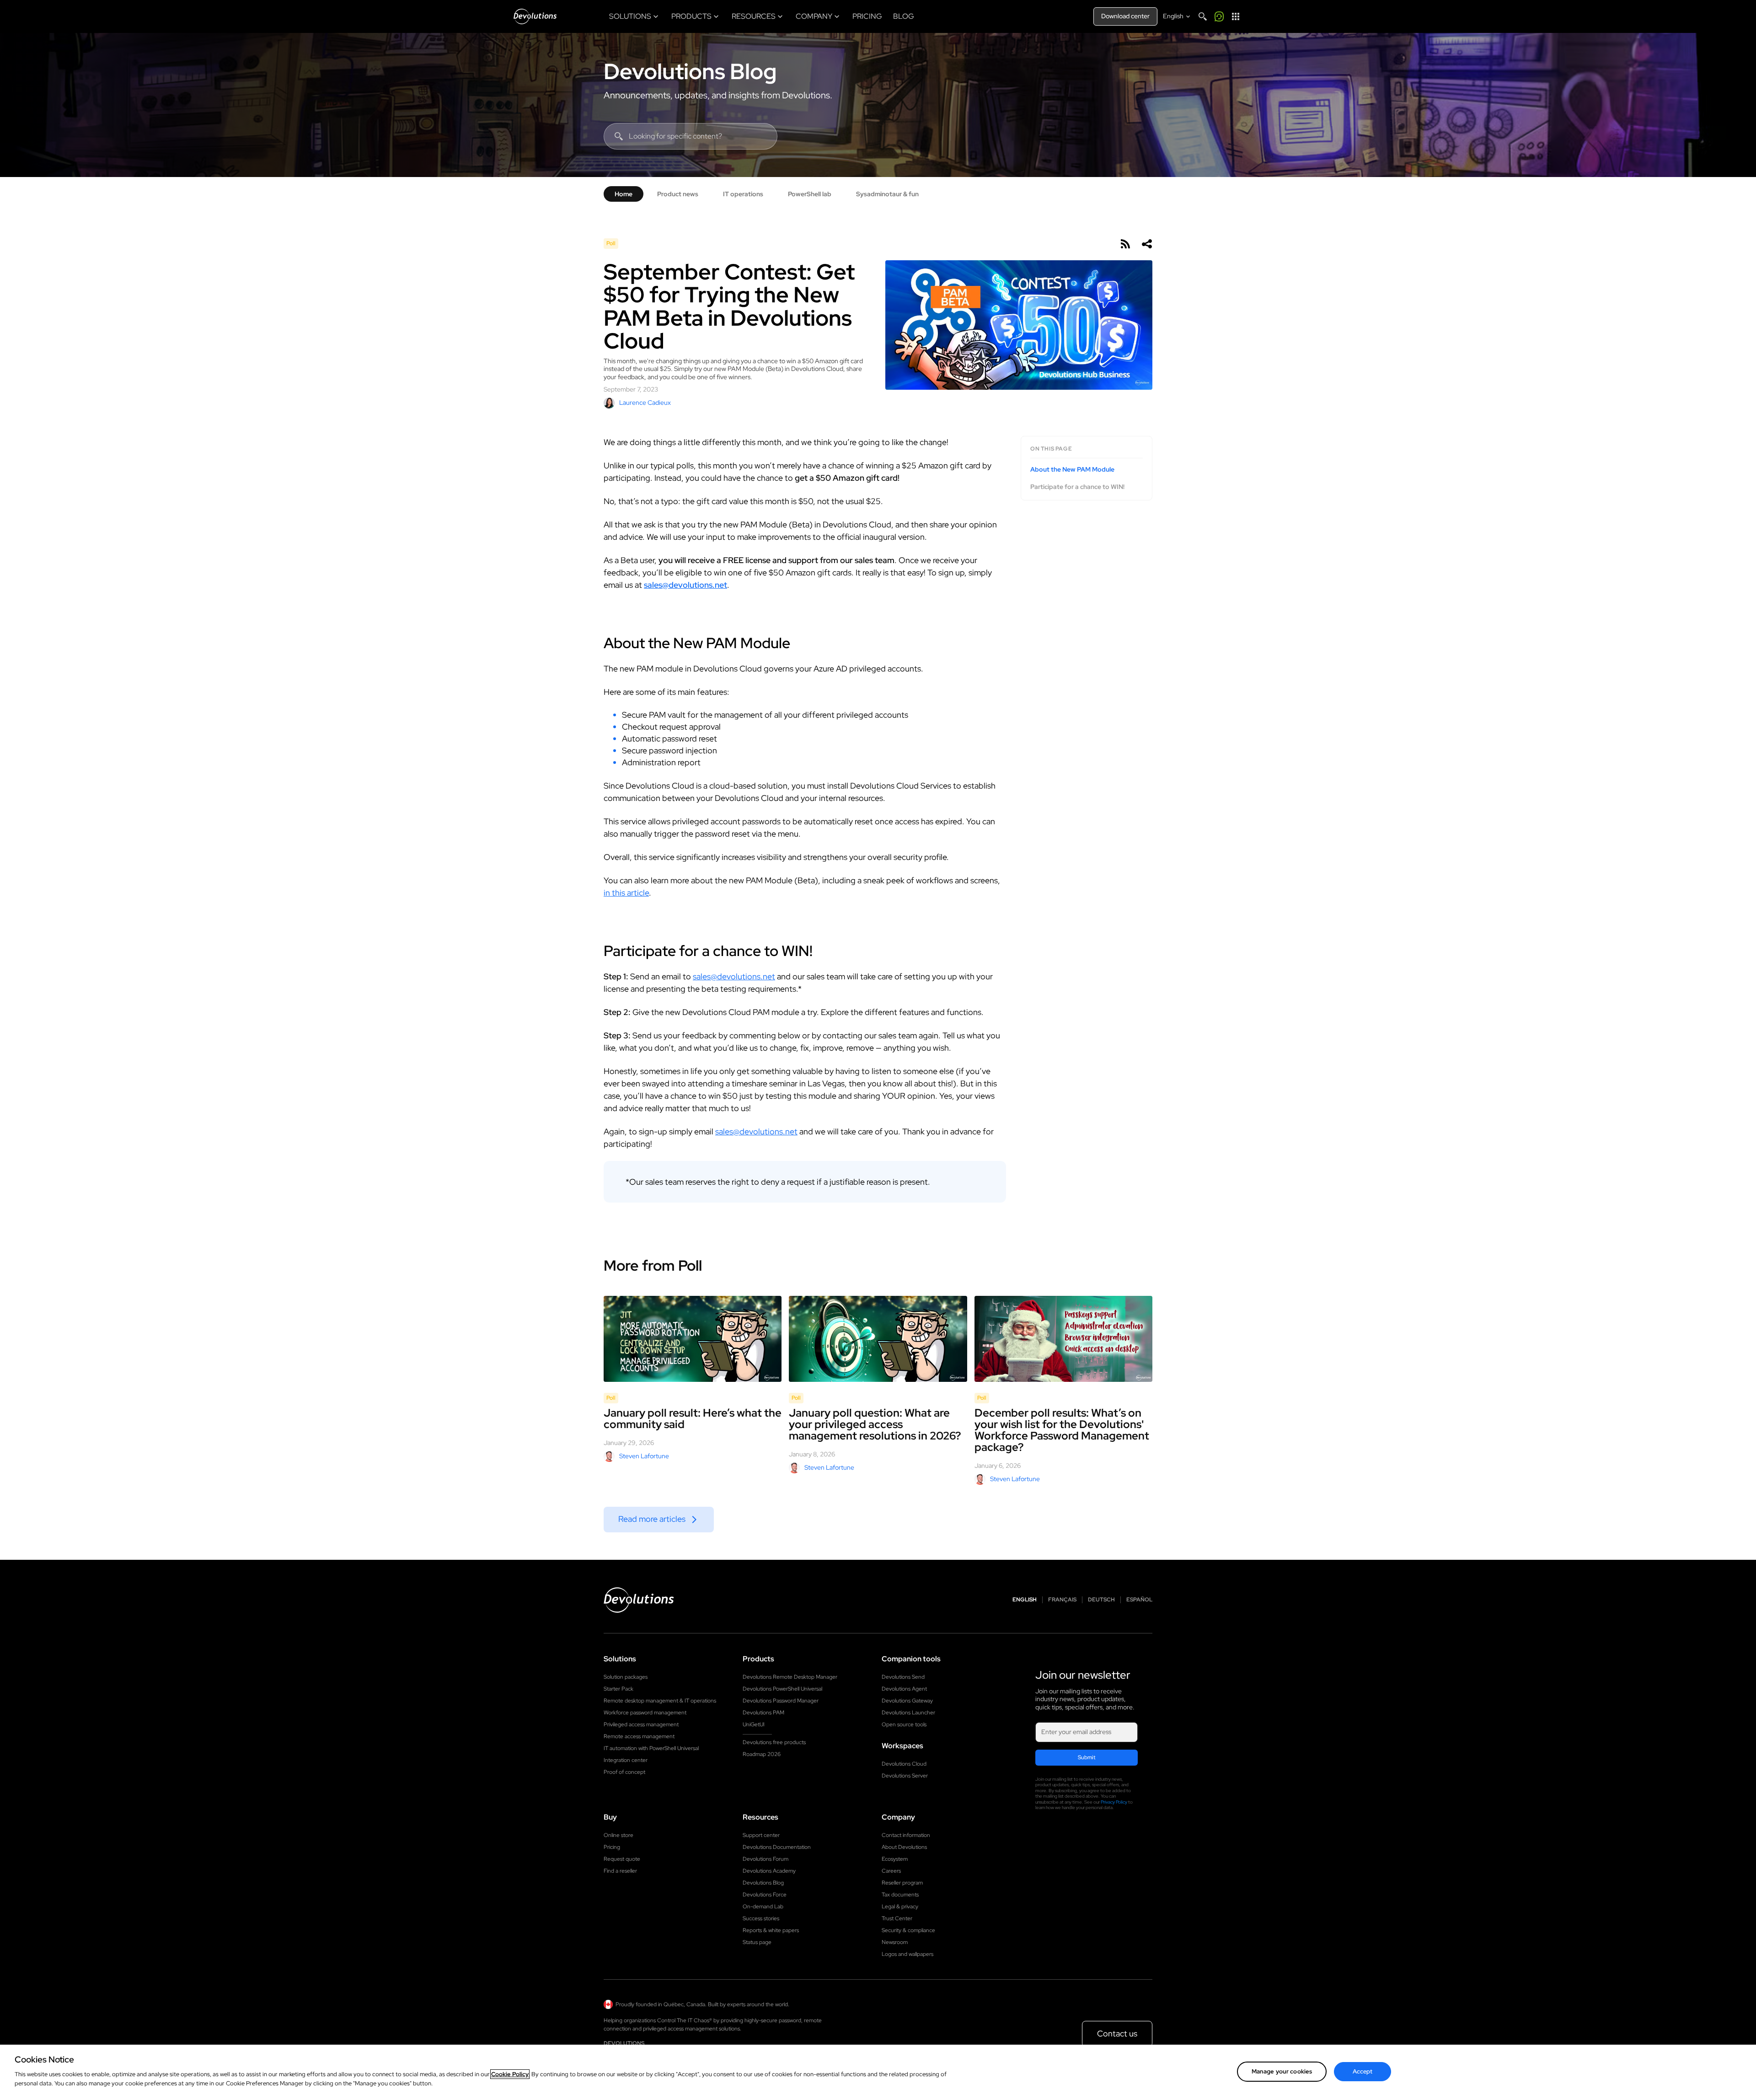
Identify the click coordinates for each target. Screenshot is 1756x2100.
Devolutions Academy (769, 1871)
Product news (678, 194)
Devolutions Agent (904, 1689)
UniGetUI (754, 1724)
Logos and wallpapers (907, 1954)
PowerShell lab (810, 194)
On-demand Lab (763, 1907)
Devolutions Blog (690, 71)
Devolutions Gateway (907, 1701)
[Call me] (1219, 16)
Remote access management (639, 1736)
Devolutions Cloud (904, 1764)
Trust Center (897, 1918)
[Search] (1203, 16)
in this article (626, 893)
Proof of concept (624, 1772)
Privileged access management (641, 1724)
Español (1139, 1600)
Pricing (612, 1847)
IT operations (743, 194)
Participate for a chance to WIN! (1077, 486)
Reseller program (902, 1883)
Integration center (626, 1760)
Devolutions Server (905, 1776)
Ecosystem (895, 1859)
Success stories (761, 1918)
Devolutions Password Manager (781, 1701)
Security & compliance (908, 1930)
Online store (618, 1835)
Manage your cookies (1282, 2071)
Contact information (906, 1835)
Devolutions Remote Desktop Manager (790, 1677)
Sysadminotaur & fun (887, 194)
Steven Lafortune (644, 1456)
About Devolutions (904, 1847)
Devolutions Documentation (777, 1847)
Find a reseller (620, 1871)
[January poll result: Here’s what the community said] (693, 1339)
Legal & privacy (900, 1907)
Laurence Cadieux (645, 403)
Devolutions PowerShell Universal (782, 1689)
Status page (757, 1942)
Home (624, 194)
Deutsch (1101, 1600)
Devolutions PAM (763, 1713)
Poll (611, 243)
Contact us (1117, 2033)
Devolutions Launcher (908, 1713)
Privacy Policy (1114, 1802)
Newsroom (895, 1942)
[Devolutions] (535, 16)
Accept (1363, 2071)
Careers (891, 1871)
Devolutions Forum (766, 1859)
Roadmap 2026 (762, 1754)
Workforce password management (645, 1713)
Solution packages (626, 1677)
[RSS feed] (1125, 244)
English (1025, 1600)
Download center (1125, 16)
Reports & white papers (771, 1930)
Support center (761, 1835)
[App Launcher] (1236, 16)
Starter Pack (618, 1689)
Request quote (622, 1859)
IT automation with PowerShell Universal (651, 1748)
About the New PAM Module (1072, 470)
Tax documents (900, 1895)
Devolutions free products (774, 1742)
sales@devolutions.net (685, 585)
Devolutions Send (903, 1677)
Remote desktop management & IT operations (660, 1701)
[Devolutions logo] (639, 1600)
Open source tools (904, 1724)
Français (1062, 1600)
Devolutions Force (765, 1895)
